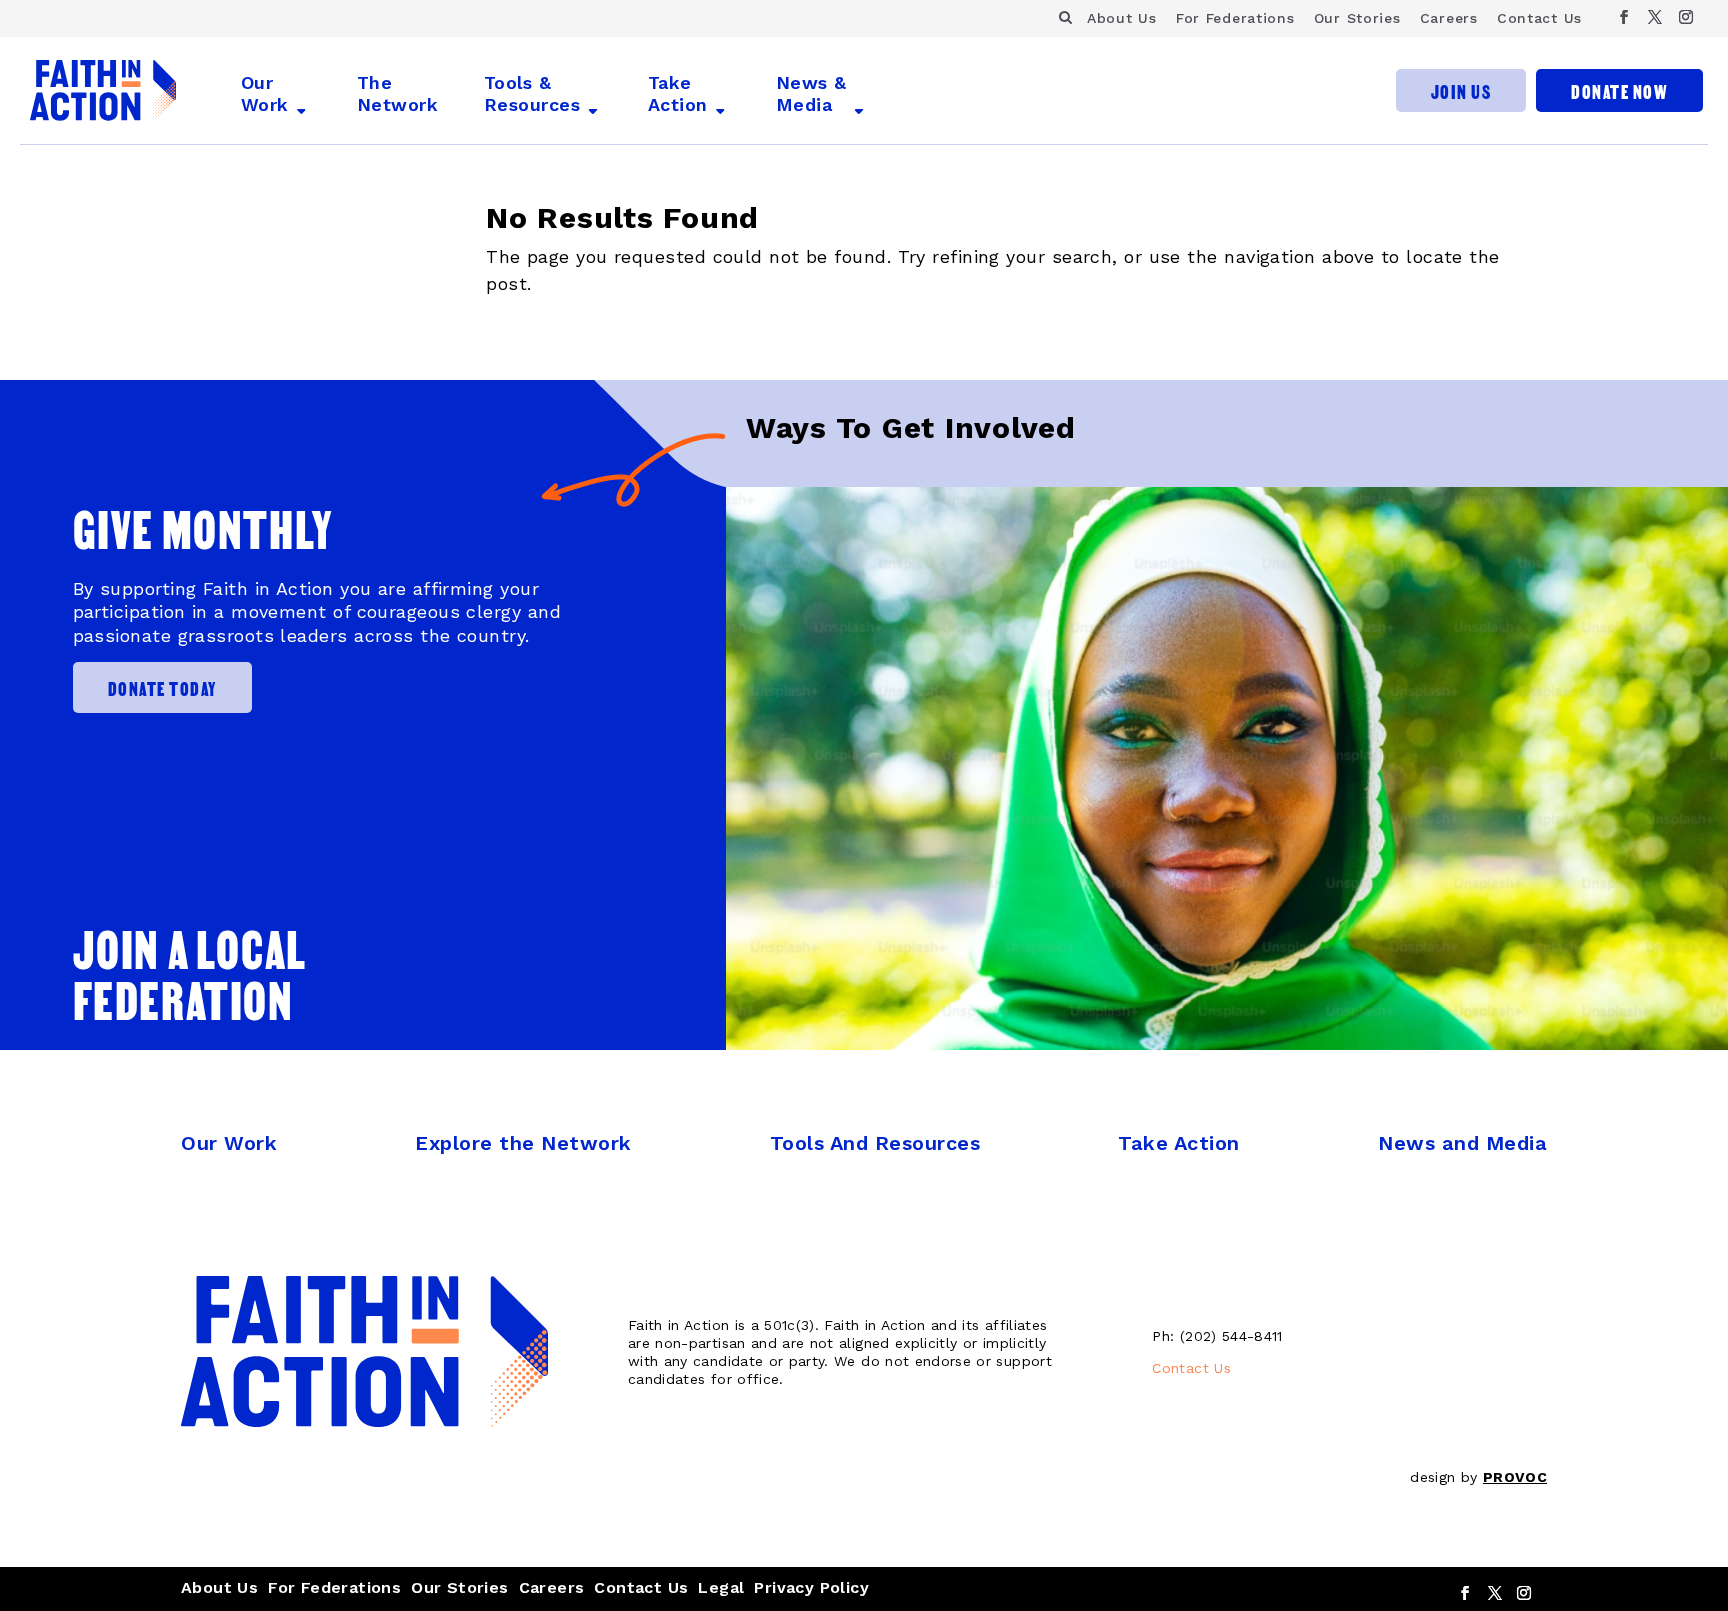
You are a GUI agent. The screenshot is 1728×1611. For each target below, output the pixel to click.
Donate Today (162, 687)
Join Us (1461, 90)
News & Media (811, 93)
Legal (721, 1587)
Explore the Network (523, 1143)
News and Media (1462, 1143)
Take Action (678, 93)
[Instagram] (1686, 17)
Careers (1449, 18)
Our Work (265, 93)
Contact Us (1539, 18)
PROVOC (1515, 1477)
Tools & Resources (532, 93)
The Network (397, 93)
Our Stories (1357, 18)
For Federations (1235, 18)
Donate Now (1619, 90)
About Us (1122, 18)
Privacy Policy (811, 1587)
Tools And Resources (875, 1143)
